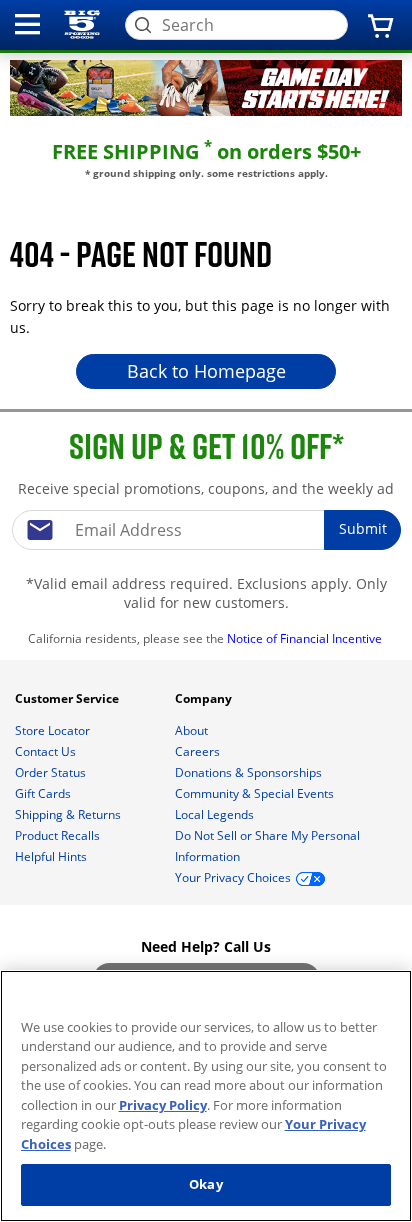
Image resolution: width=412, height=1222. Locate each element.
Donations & (248, 772)
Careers (199, 751)
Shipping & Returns (69, 814)
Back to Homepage (206, 371)
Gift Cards (44, 793)
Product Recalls (59, 835)
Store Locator (54, 730)
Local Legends (216, 814)
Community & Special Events (256, 793)
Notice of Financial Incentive (306, 638)
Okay (206, 1184)
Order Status (52, 772)
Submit (363, 528)
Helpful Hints (52, 856)
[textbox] (206, 530)
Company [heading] (205, 698)
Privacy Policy (163, 1105)
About (193, 730)
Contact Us (47, 751)
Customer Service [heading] (68, 698)
